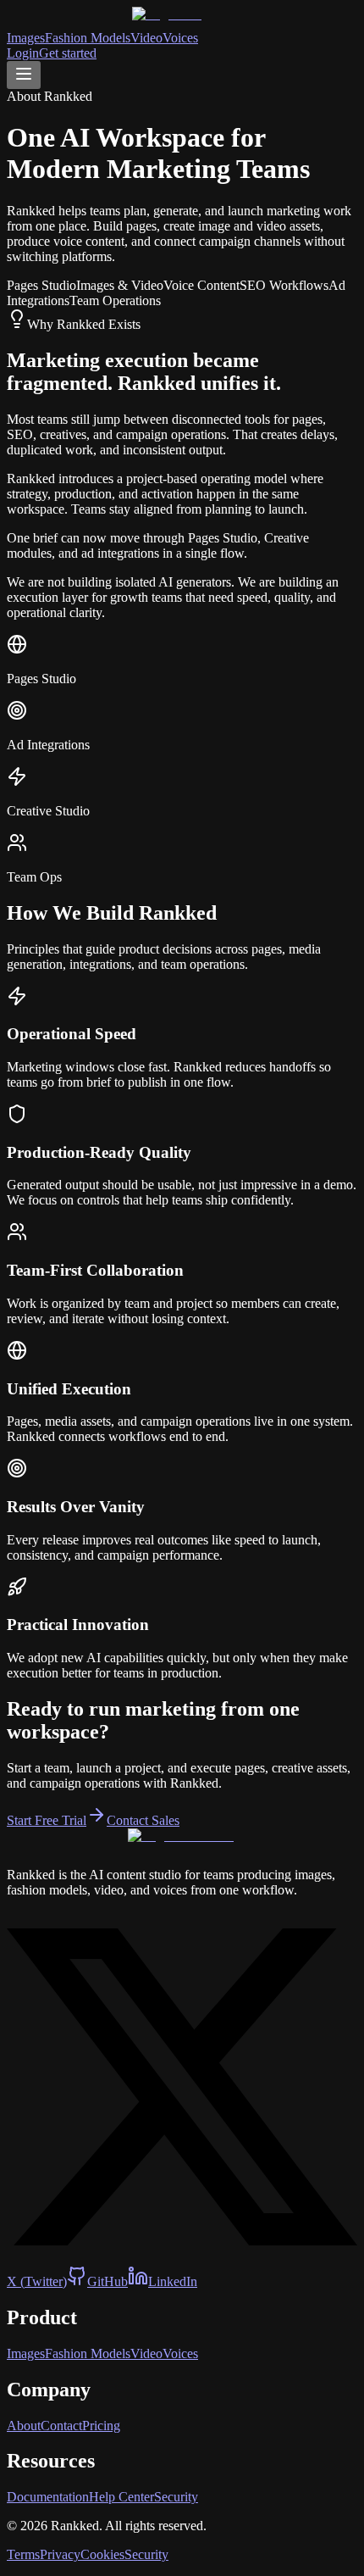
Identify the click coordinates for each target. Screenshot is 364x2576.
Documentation (48, 2497)
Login (23, 53)
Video (146, 38)
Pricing (101, 2426)
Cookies (102, 2554)
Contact (61, 2426)
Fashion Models (88, 38)
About (24, 2426)
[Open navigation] (24, 75)
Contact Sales (143, 1820)
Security (176, 2497)
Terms (23, 2554)
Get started (68, 53)
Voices (180, 38)
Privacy (60, 2554)
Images (26, 38)
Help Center (121, 2497)
